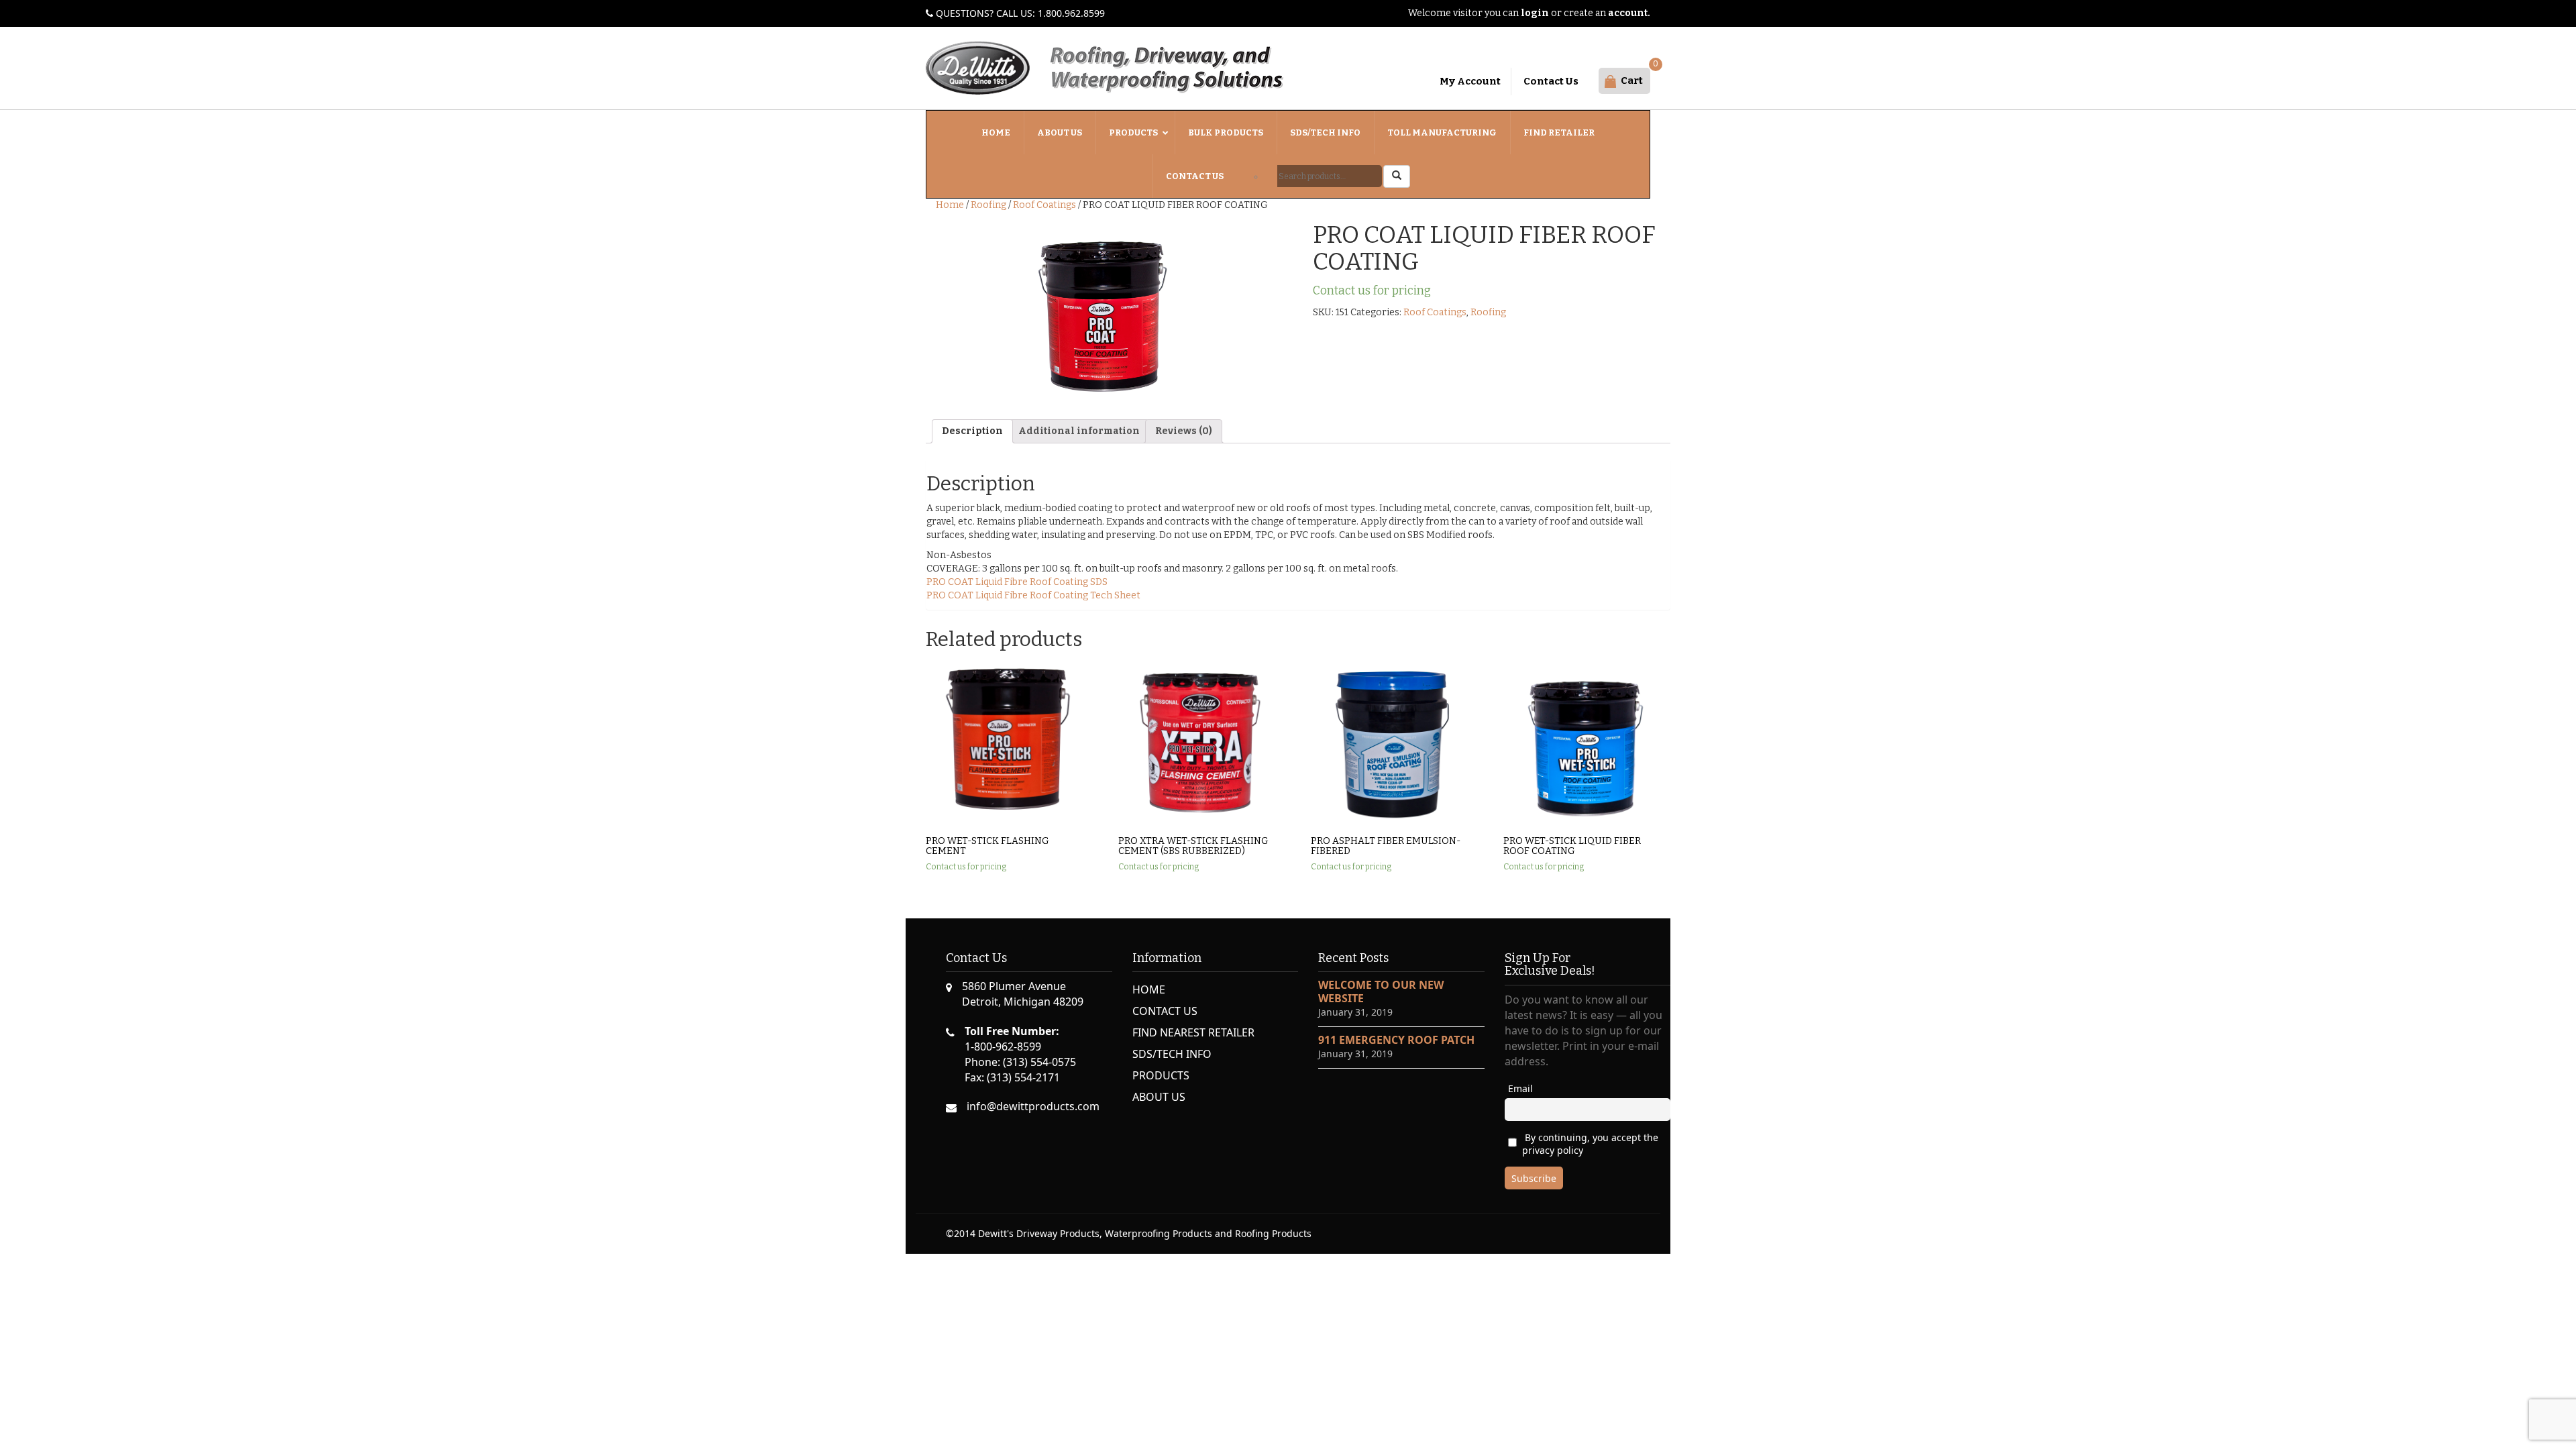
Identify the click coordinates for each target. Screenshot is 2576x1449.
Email (1520, 1088)
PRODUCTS (1161, 1075)
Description (972, 431)
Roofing (988, 205)
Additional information (1079, 431)
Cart (1632, 80)
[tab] (972, 431)
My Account (1470, 81)
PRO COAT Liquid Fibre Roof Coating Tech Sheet (1033, 595)
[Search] (1397, 176)
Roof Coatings (1044, 205)
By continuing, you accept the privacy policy (1590, 1144)
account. (1629, 13)
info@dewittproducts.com (1033, 1106)
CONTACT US (1165, 1011)
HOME (1149, 989)
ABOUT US (1159, 1097)
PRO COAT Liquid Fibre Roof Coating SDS (1017, 582)
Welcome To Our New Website (1381, 991)
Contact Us (1551, 81)
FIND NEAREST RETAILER (1193, 1032)
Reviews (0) (1184, 431)
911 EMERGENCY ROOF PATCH (1396, 1040)
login (1535, 13)
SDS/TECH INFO (1172, 1054)
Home (950, 205)
